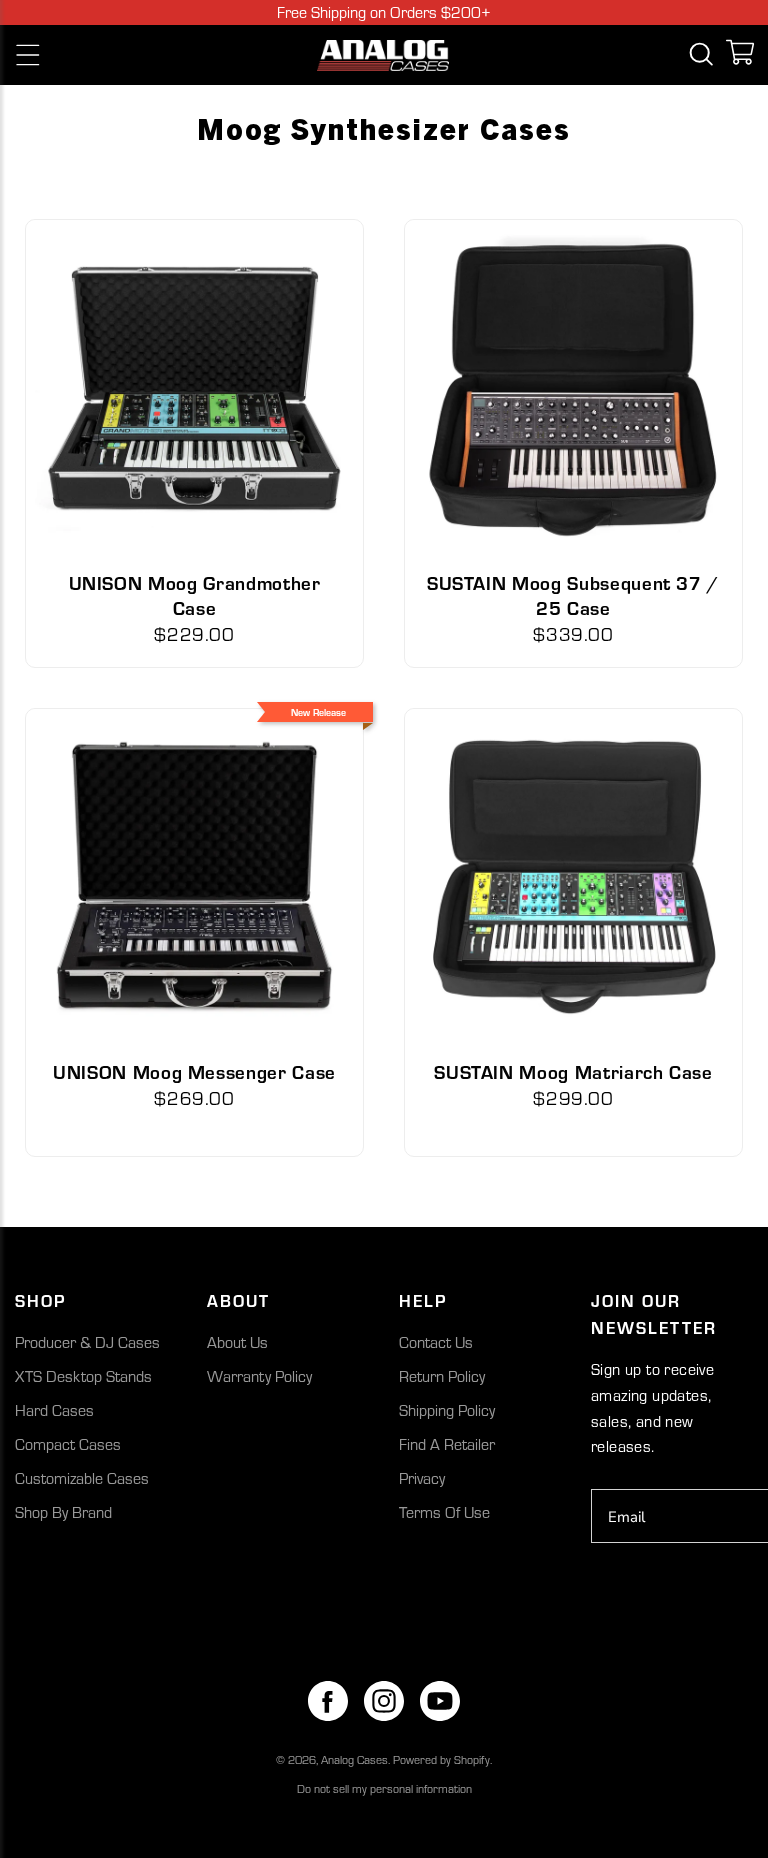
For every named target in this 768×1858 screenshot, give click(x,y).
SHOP (40, 1300)
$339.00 (573, 634)
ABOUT (238, 1300)
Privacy (422, 1478)
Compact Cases (68, 1444)
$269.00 (194, 1098)
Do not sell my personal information (384, 1788)
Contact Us (436, 1342)
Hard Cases (54, 1410)
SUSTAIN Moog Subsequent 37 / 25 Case (573, 594)
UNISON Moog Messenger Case (194, 1071)
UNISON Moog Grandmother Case (195, 594)
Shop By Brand (63, 1512)
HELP (423, 1300)
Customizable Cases (82, 1478)
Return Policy (442, 1376)
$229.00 (194, 634)
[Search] (701, 55)
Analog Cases (354, 1759)
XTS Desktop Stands (83, 1376)
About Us (237, 1342)
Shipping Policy (447, 1410)
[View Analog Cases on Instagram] (384, 1701)
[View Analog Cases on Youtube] (440, 1701)
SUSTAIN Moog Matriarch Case (573, 1071)
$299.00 (573, 1098)
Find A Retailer (447, 1444)
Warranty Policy (259, 1376)
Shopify (472, 1759)
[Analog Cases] (384, 55)
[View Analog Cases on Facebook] (328, 1701)
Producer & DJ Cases (87, 1342)
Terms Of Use (444, 1512)
